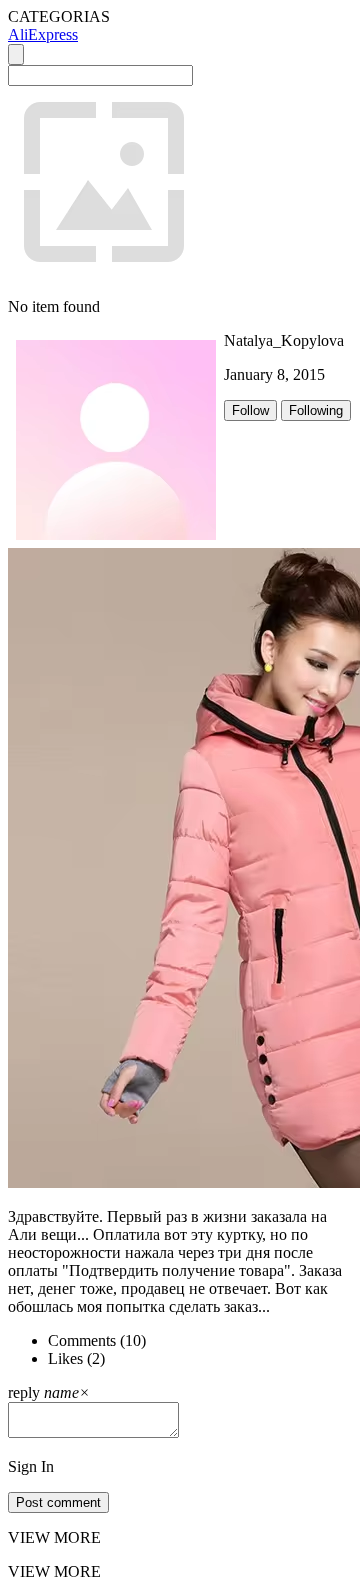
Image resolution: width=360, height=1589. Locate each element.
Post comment (58, 1502)
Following (316, 410)
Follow (250, 410)
